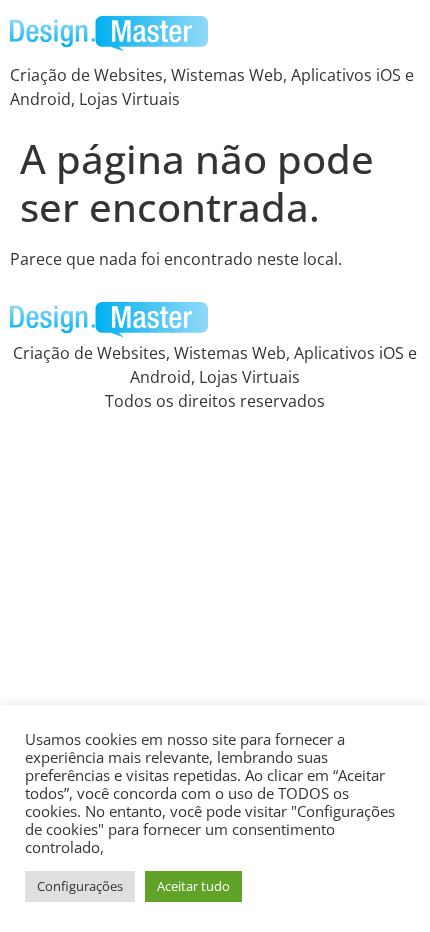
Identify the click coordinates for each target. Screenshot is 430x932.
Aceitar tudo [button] (193, 886)
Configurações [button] (80, 886)
